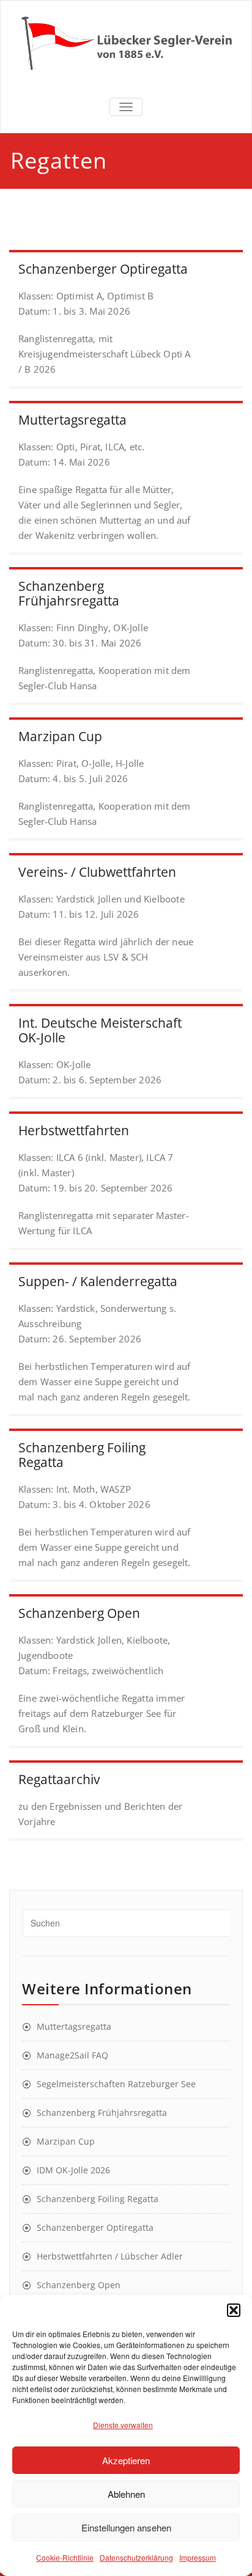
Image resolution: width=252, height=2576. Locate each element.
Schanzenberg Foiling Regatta (98, 2199)
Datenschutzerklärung (136, 2557)
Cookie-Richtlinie (65, 2557)
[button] (234, 2310)
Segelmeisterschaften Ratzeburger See (116, 2084)
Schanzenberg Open (79, 2285)
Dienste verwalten (123, 2425)
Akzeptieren (126, 2460)
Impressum (198, 2557)
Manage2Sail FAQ (72, 2055)
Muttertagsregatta (74, 2026)
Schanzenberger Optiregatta (95, 2227)
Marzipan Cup (66, 2141)
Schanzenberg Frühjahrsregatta (102, 2113)
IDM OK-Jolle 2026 (73, 2170)
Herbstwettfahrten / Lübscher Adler (110, 2256)
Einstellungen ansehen (126, 2527)
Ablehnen (126, 2494)
